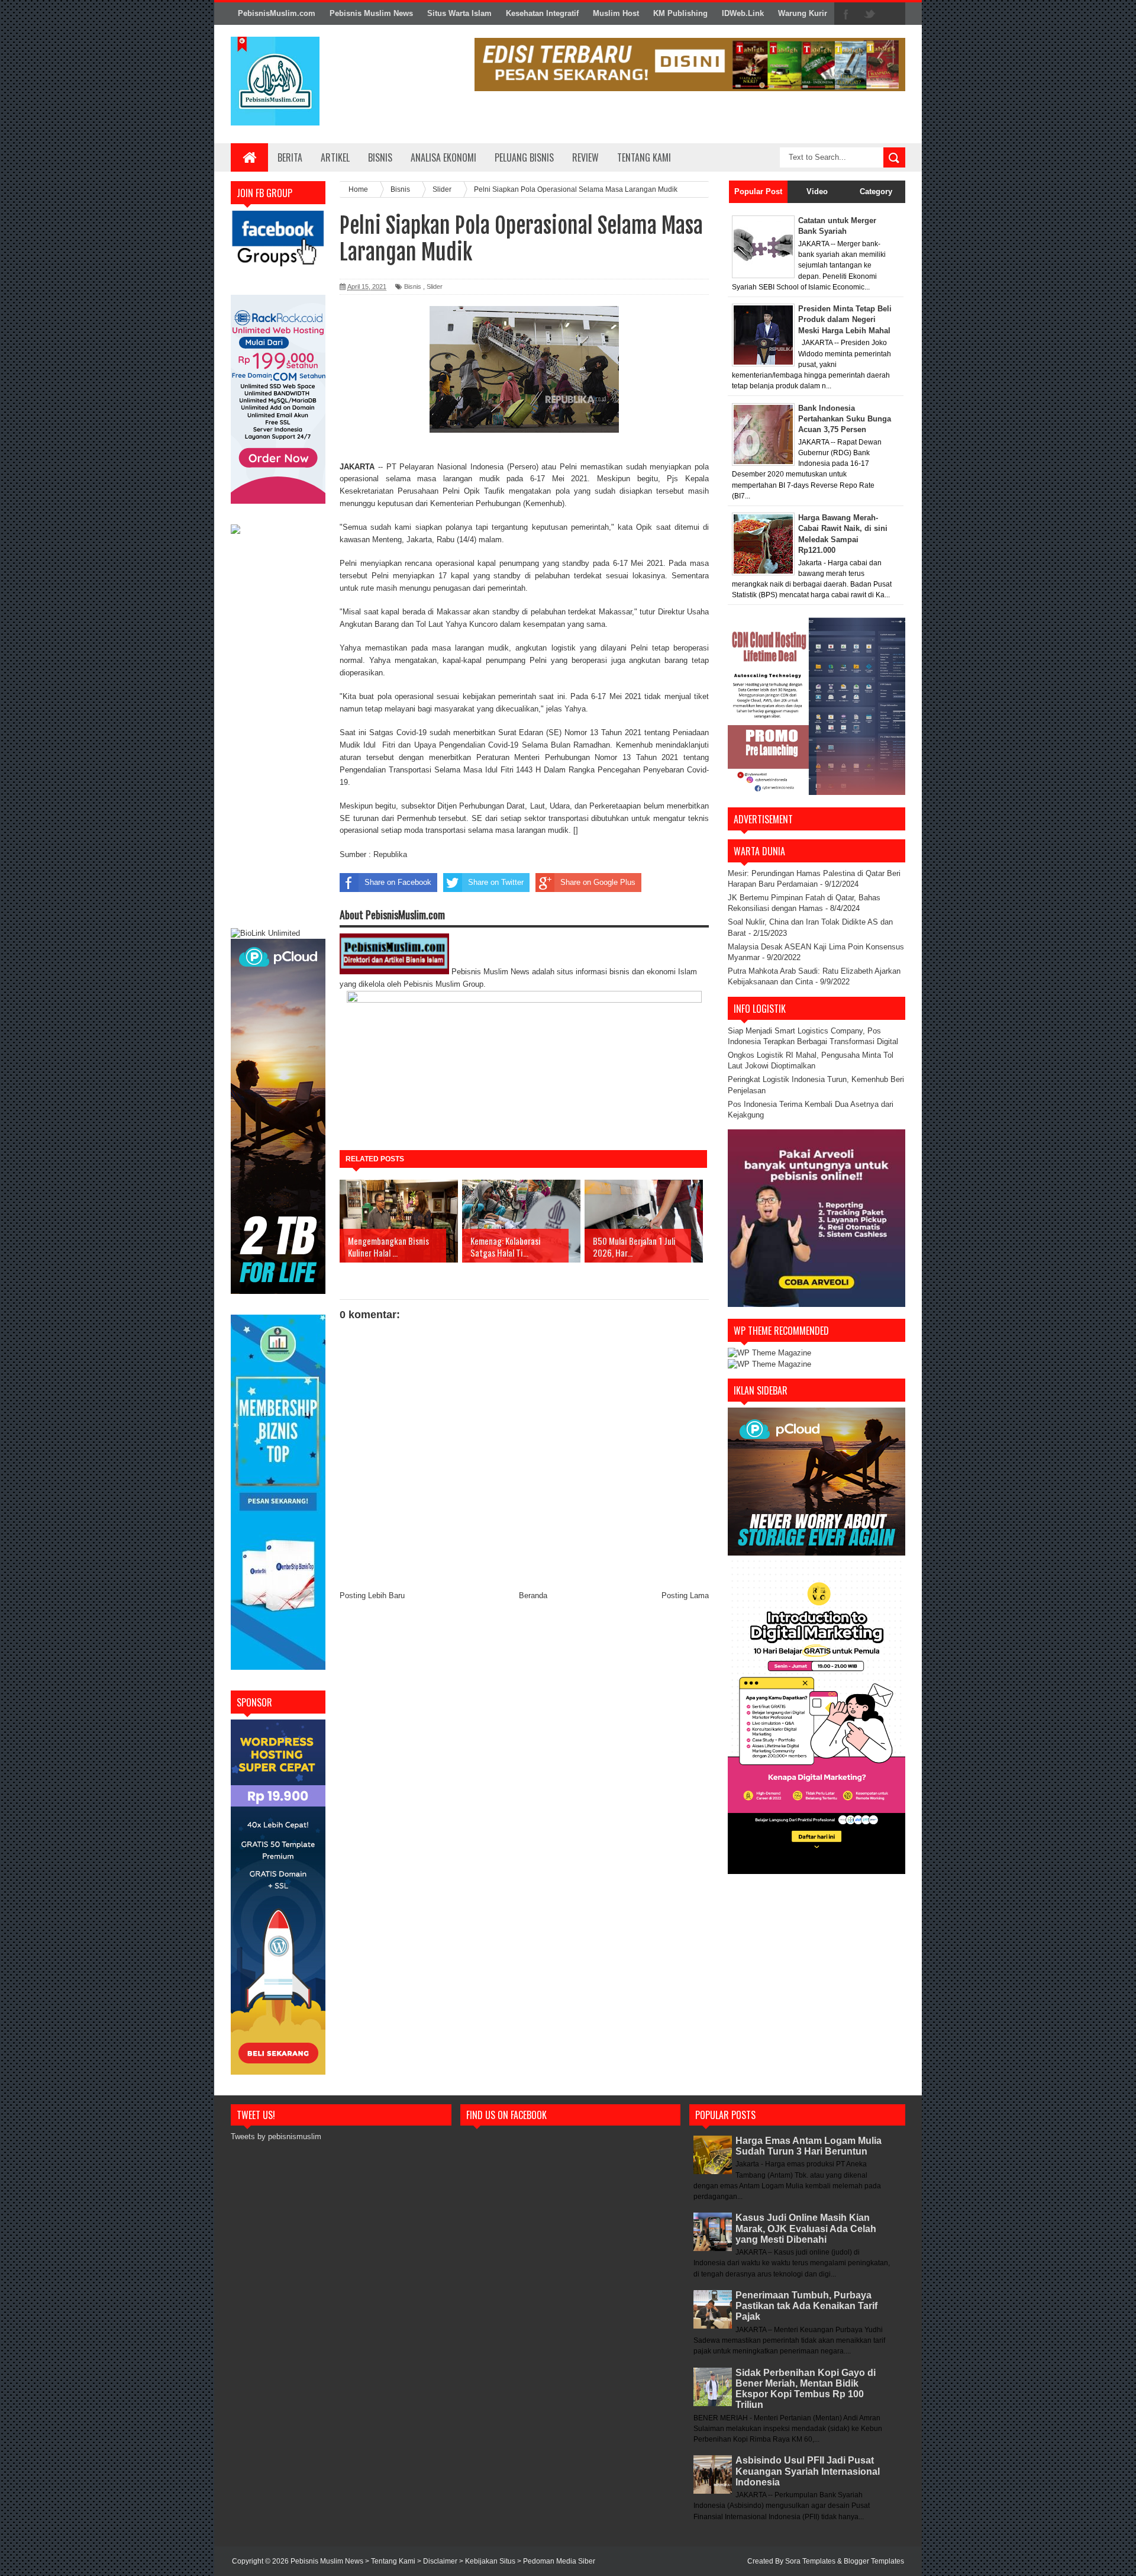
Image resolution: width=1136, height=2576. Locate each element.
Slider (435, 286)
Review (585, 157)
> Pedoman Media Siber (556, 2561)
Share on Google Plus (598, 882)
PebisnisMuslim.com (277, 13)
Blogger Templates (874, 2561)
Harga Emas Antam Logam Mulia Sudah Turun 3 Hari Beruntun (809, 2146)
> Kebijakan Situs (488, 2561)
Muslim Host (616, 13)
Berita (290, 157)
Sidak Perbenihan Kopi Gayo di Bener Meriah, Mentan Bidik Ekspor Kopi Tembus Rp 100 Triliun (806, 2389)
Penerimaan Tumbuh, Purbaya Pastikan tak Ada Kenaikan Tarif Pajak (806, 2306)
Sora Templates (810, 2561)
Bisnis (380, 157)
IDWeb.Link (743, 13)
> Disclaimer (438, 2561)
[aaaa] (690, 65)
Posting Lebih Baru (372, 1595)
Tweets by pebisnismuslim (276, 2137)
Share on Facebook (398, 882)
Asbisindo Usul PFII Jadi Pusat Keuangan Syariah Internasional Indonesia (808, 2471)
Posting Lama (685, 1595)
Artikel (335, 157)
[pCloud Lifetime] (278, 1291)
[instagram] (893, 14)
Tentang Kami (644, 157)
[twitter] (870, 14)
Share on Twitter (496, 882)
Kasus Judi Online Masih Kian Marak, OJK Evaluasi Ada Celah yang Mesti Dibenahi (806, 2228)
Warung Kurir (803, 13)
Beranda (533, 1595)
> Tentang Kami (391, 2561)
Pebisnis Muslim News (371, 13)
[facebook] (846, 14)
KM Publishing (680, 13)
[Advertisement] (278, 733)
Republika (390, 854)
